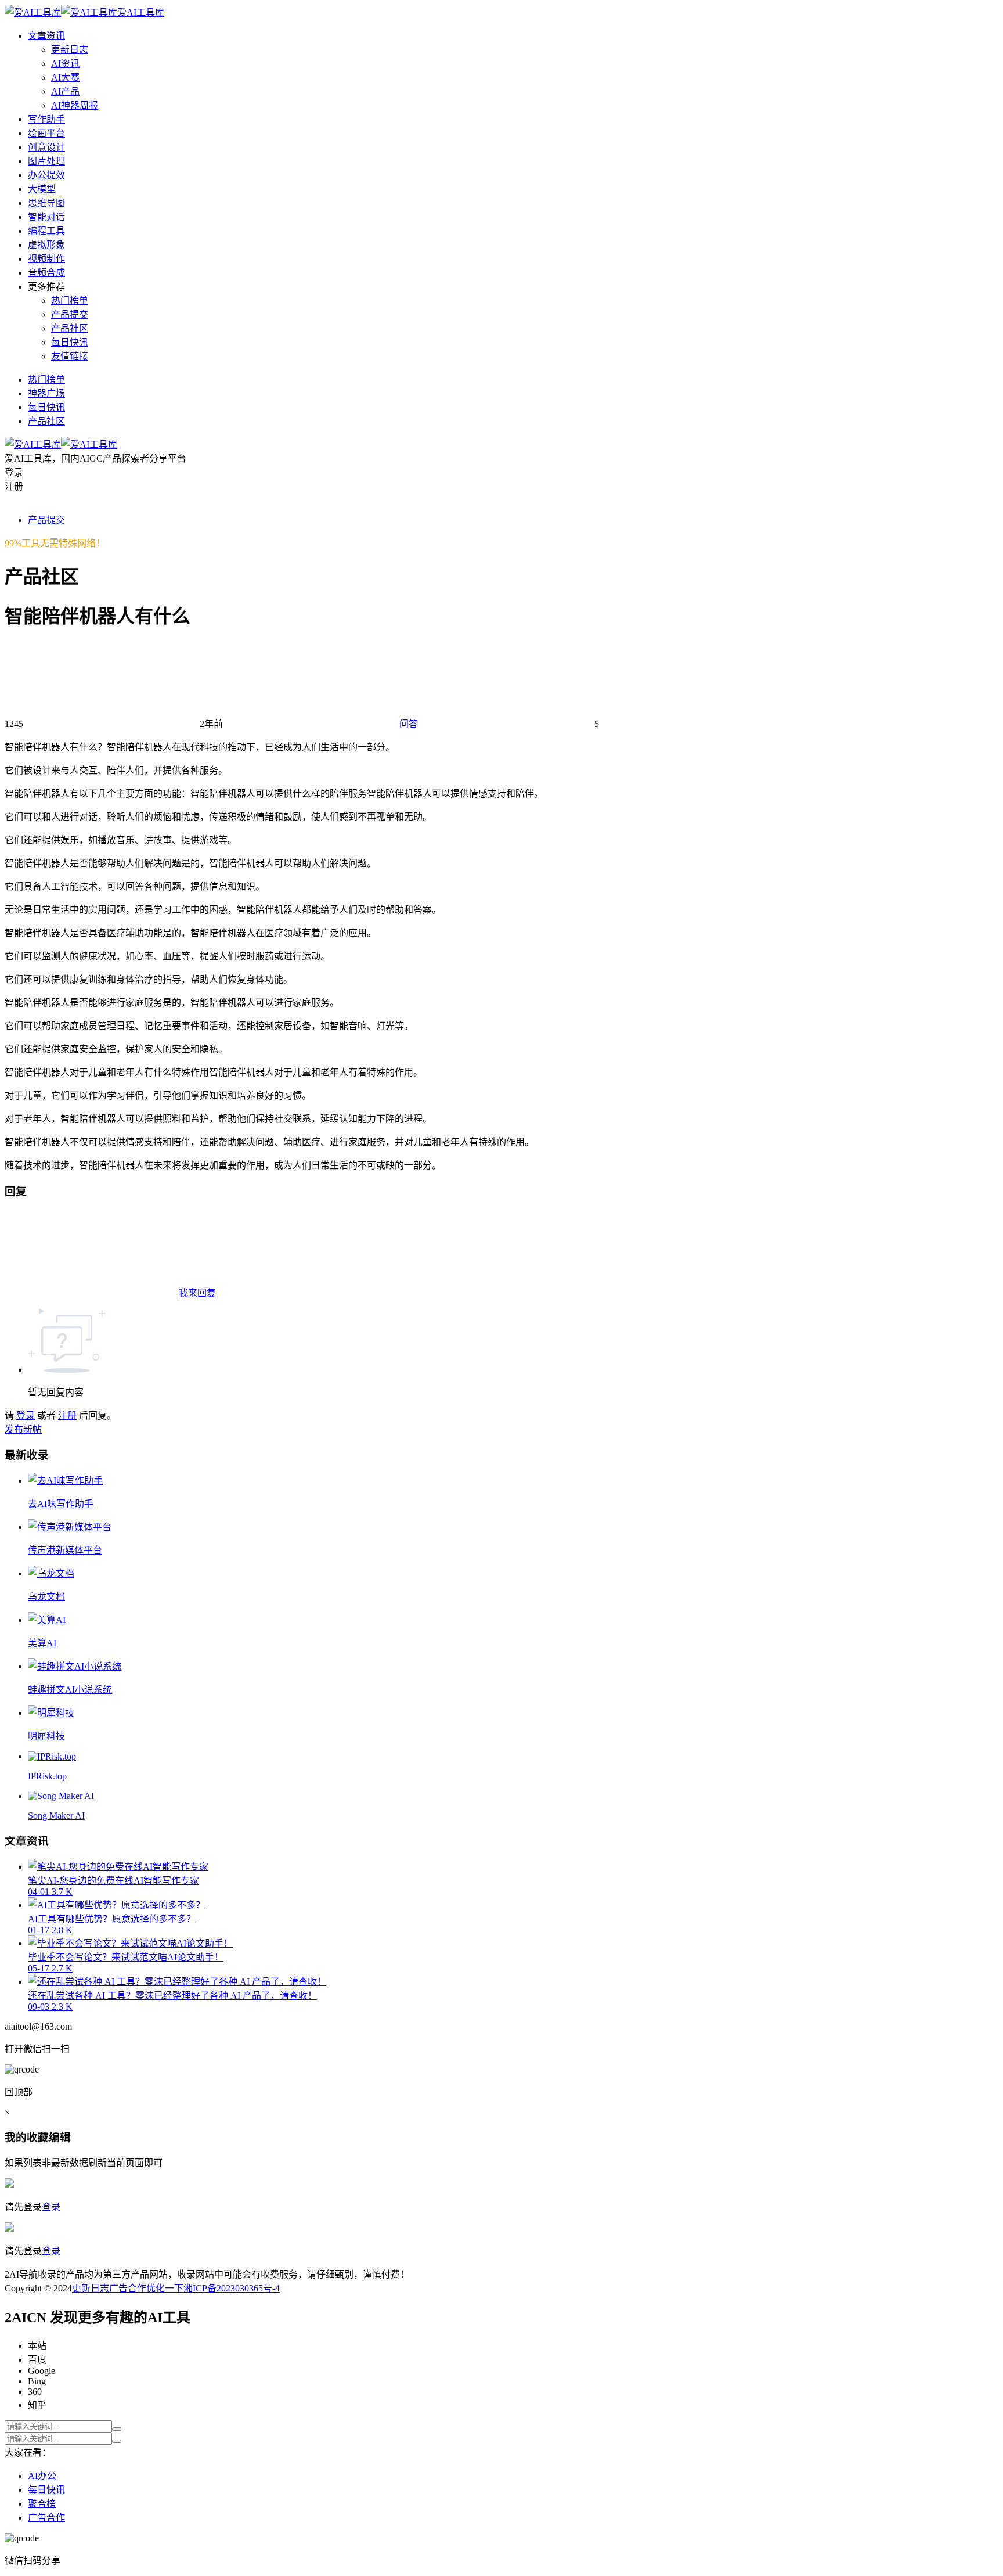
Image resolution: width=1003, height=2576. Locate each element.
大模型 (42, 189)
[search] (117, 2429)
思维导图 (46, 203)
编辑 (60, 2137)
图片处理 (46, 161)
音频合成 (46, 273)
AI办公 (42, 2476)
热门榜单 (70, 301)
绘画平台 (46, 133)
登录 (26, 1415)
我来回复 (197, 1293)
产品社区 (70, 328)
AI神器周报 (75, 105)
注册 (67, 1415)
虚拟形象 (46, 245)
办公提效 (46, 175)
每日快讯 (70, 342)
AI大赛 (65, 78)
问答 (409, 724)
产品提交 (70, 314)
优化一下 (165, 2288)
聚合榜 (42, 2504)
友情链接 (70, 356)
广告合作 (128, 2288)
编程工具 (46, 231)
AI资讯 (65, 64)
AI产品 (65, 91)
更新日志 (70, 50)
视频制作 (46, 259)
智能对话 (46, 217)
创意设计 (46, 147)
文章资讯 (46, 36)
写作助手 (46, 119)
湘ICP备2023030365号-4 (232, 2288)
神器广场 (46, 393)
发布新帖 (23, 1429)
